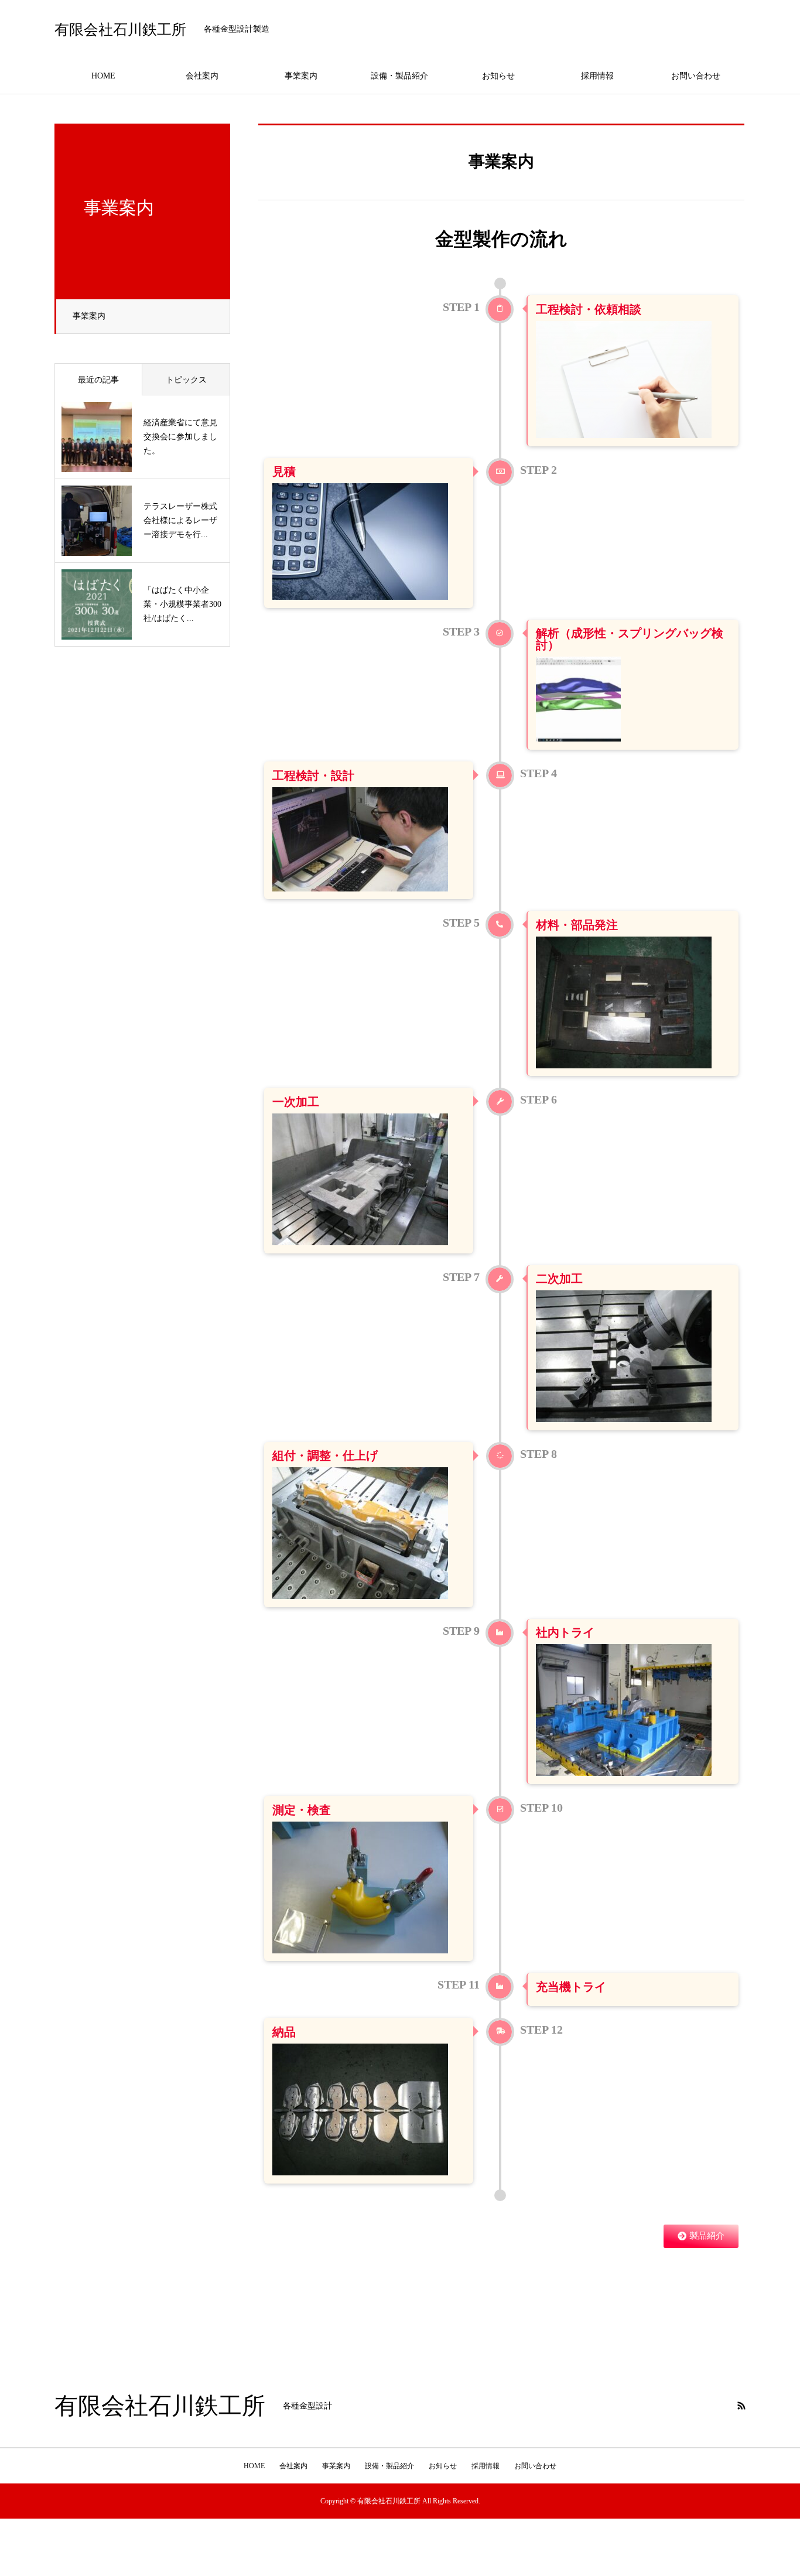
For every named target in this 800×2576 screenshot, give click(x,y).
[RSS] (741, 2406)
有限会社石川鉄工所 (120, 30)
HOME (103, 76)
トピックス (186, 380)
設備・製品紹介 (399, 76)
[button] (701, 2236)
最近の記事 (98, 380)
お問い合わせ (696, 76)
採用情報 (597, 76)
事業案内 (301, 76)
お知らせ (498, 76)
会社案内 (202, 76)
